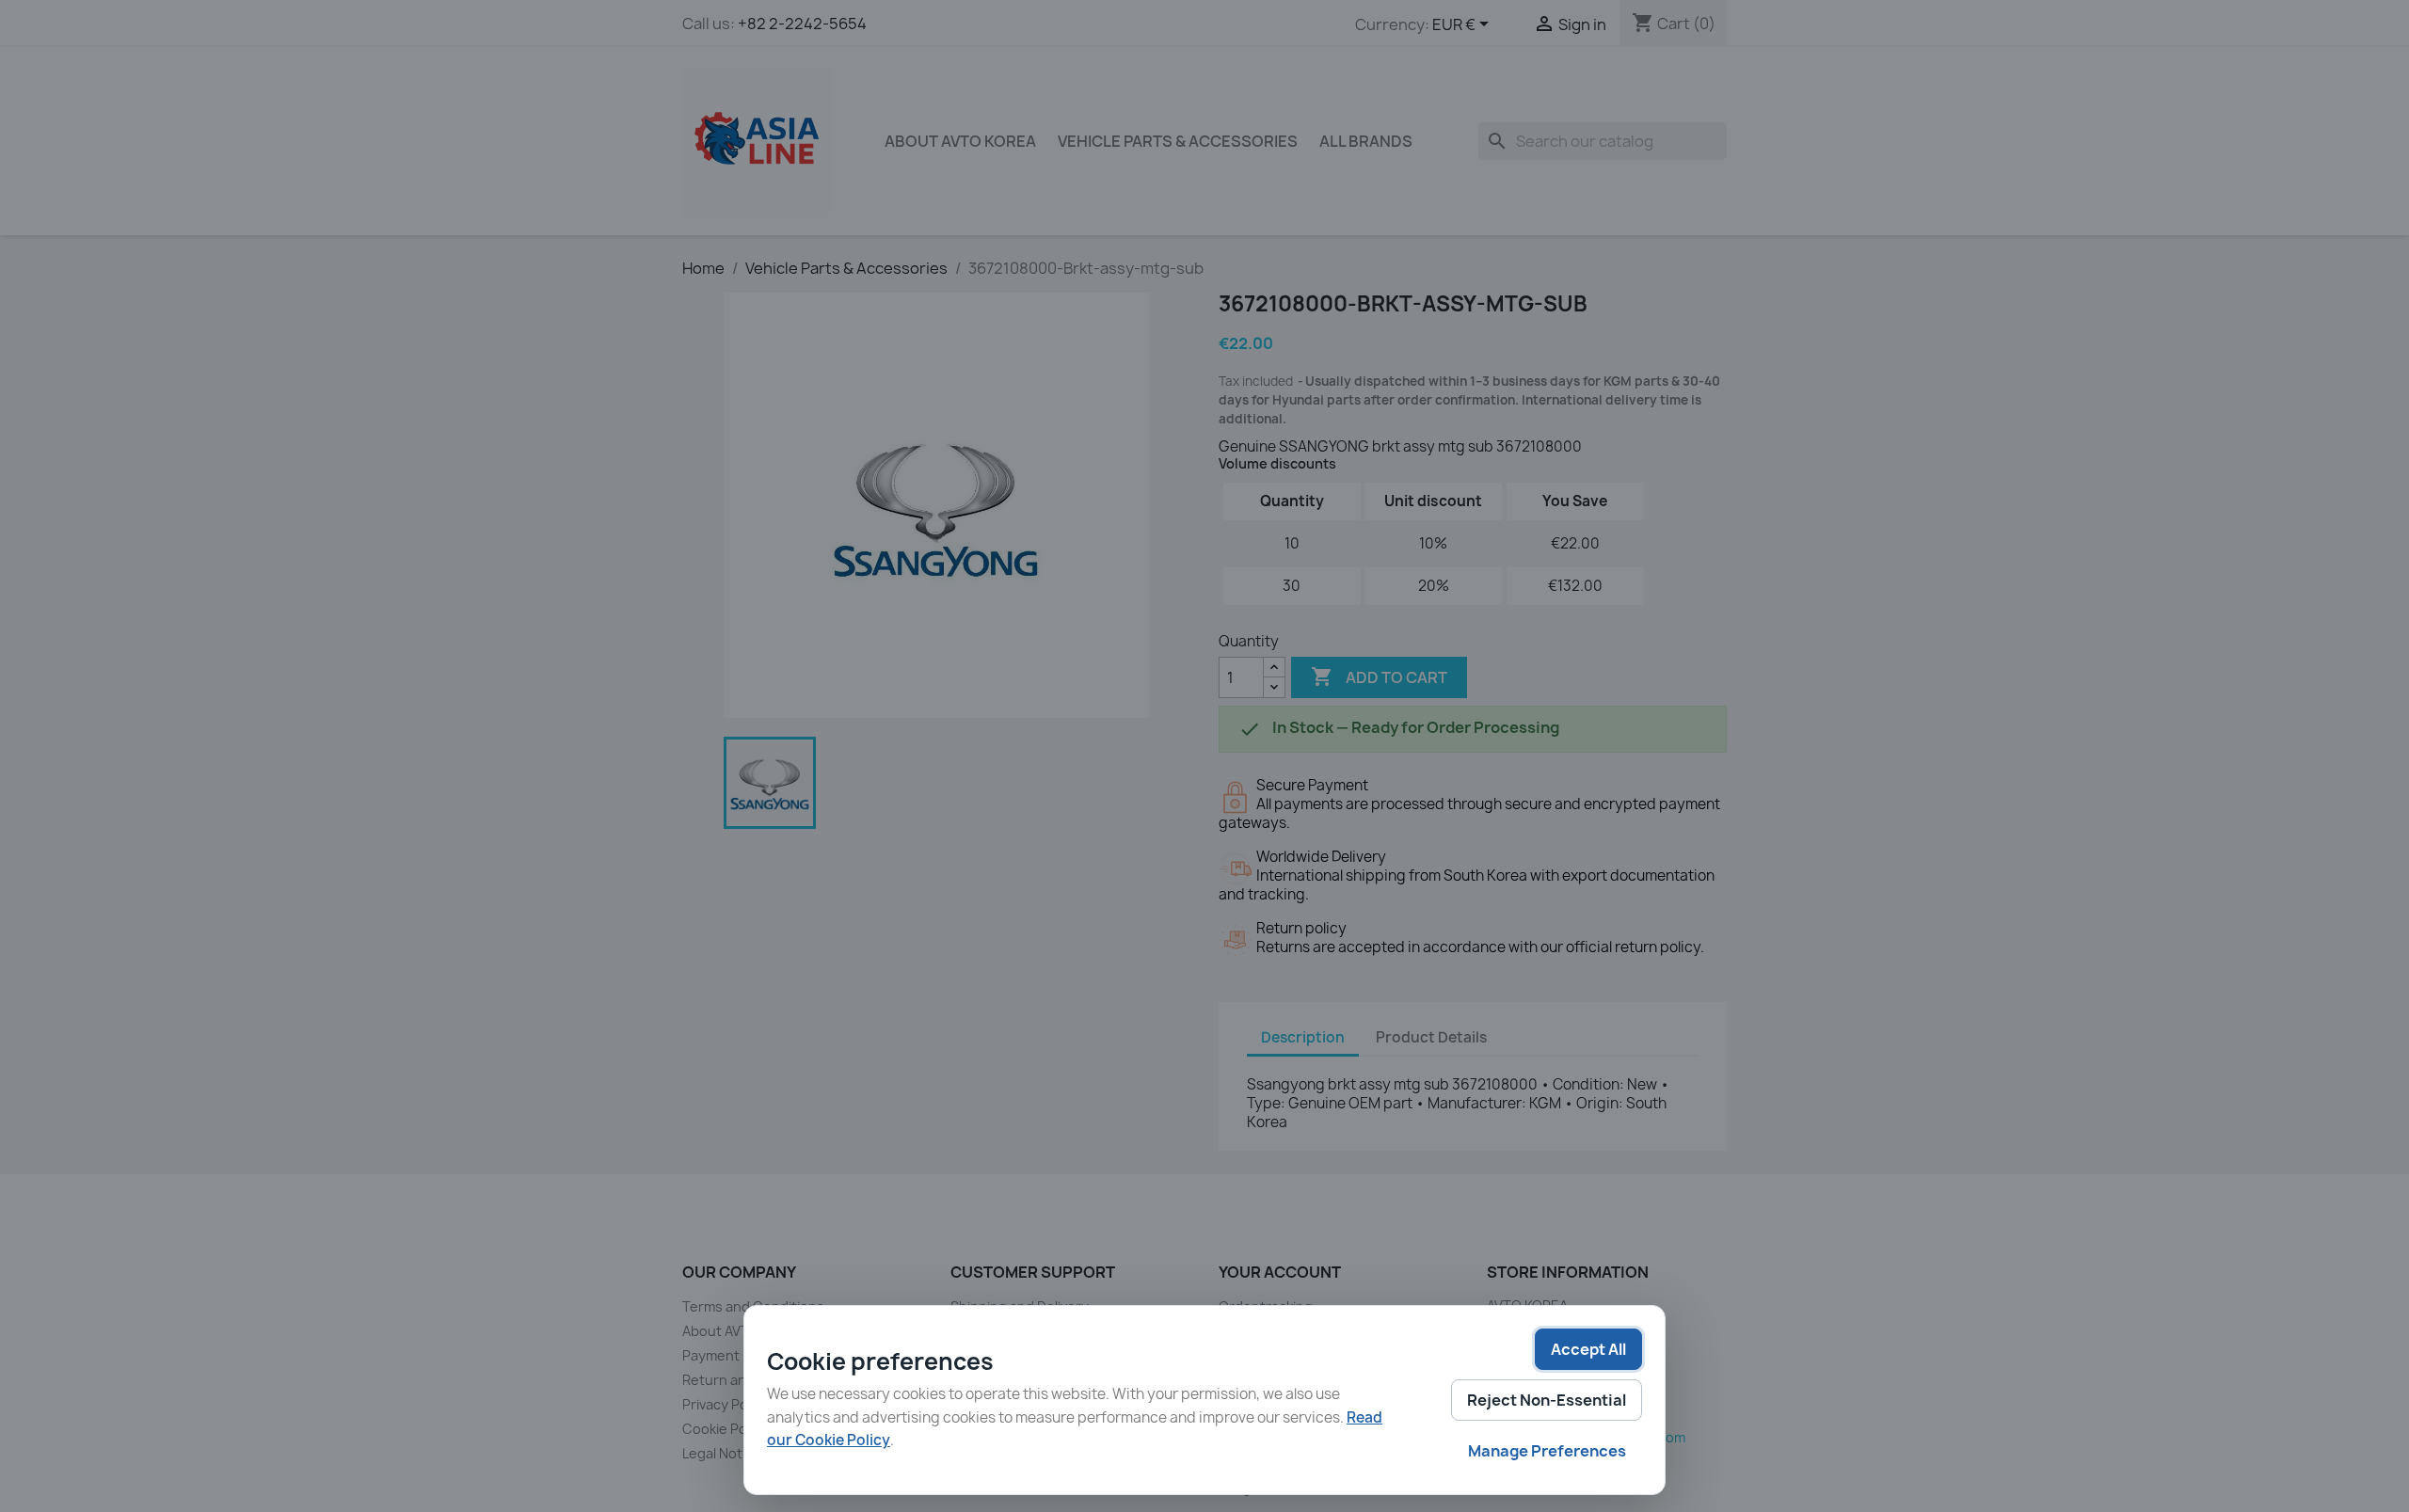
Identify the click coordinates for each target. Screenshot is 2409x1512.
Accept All (1588, 1349)
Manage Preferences (1547, 1451)
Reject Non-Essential (1547, 1400)
